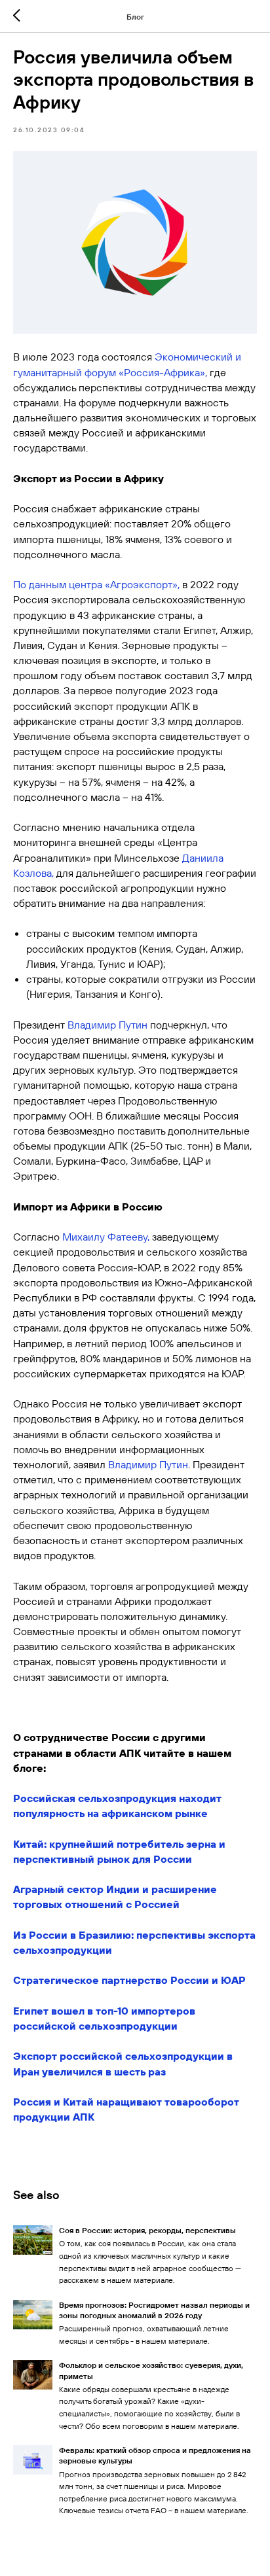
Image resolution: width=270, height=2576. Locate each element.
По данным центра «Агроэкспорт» (95, 584)
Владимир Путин (107, 1025)
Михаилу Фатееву (105, 1237)
